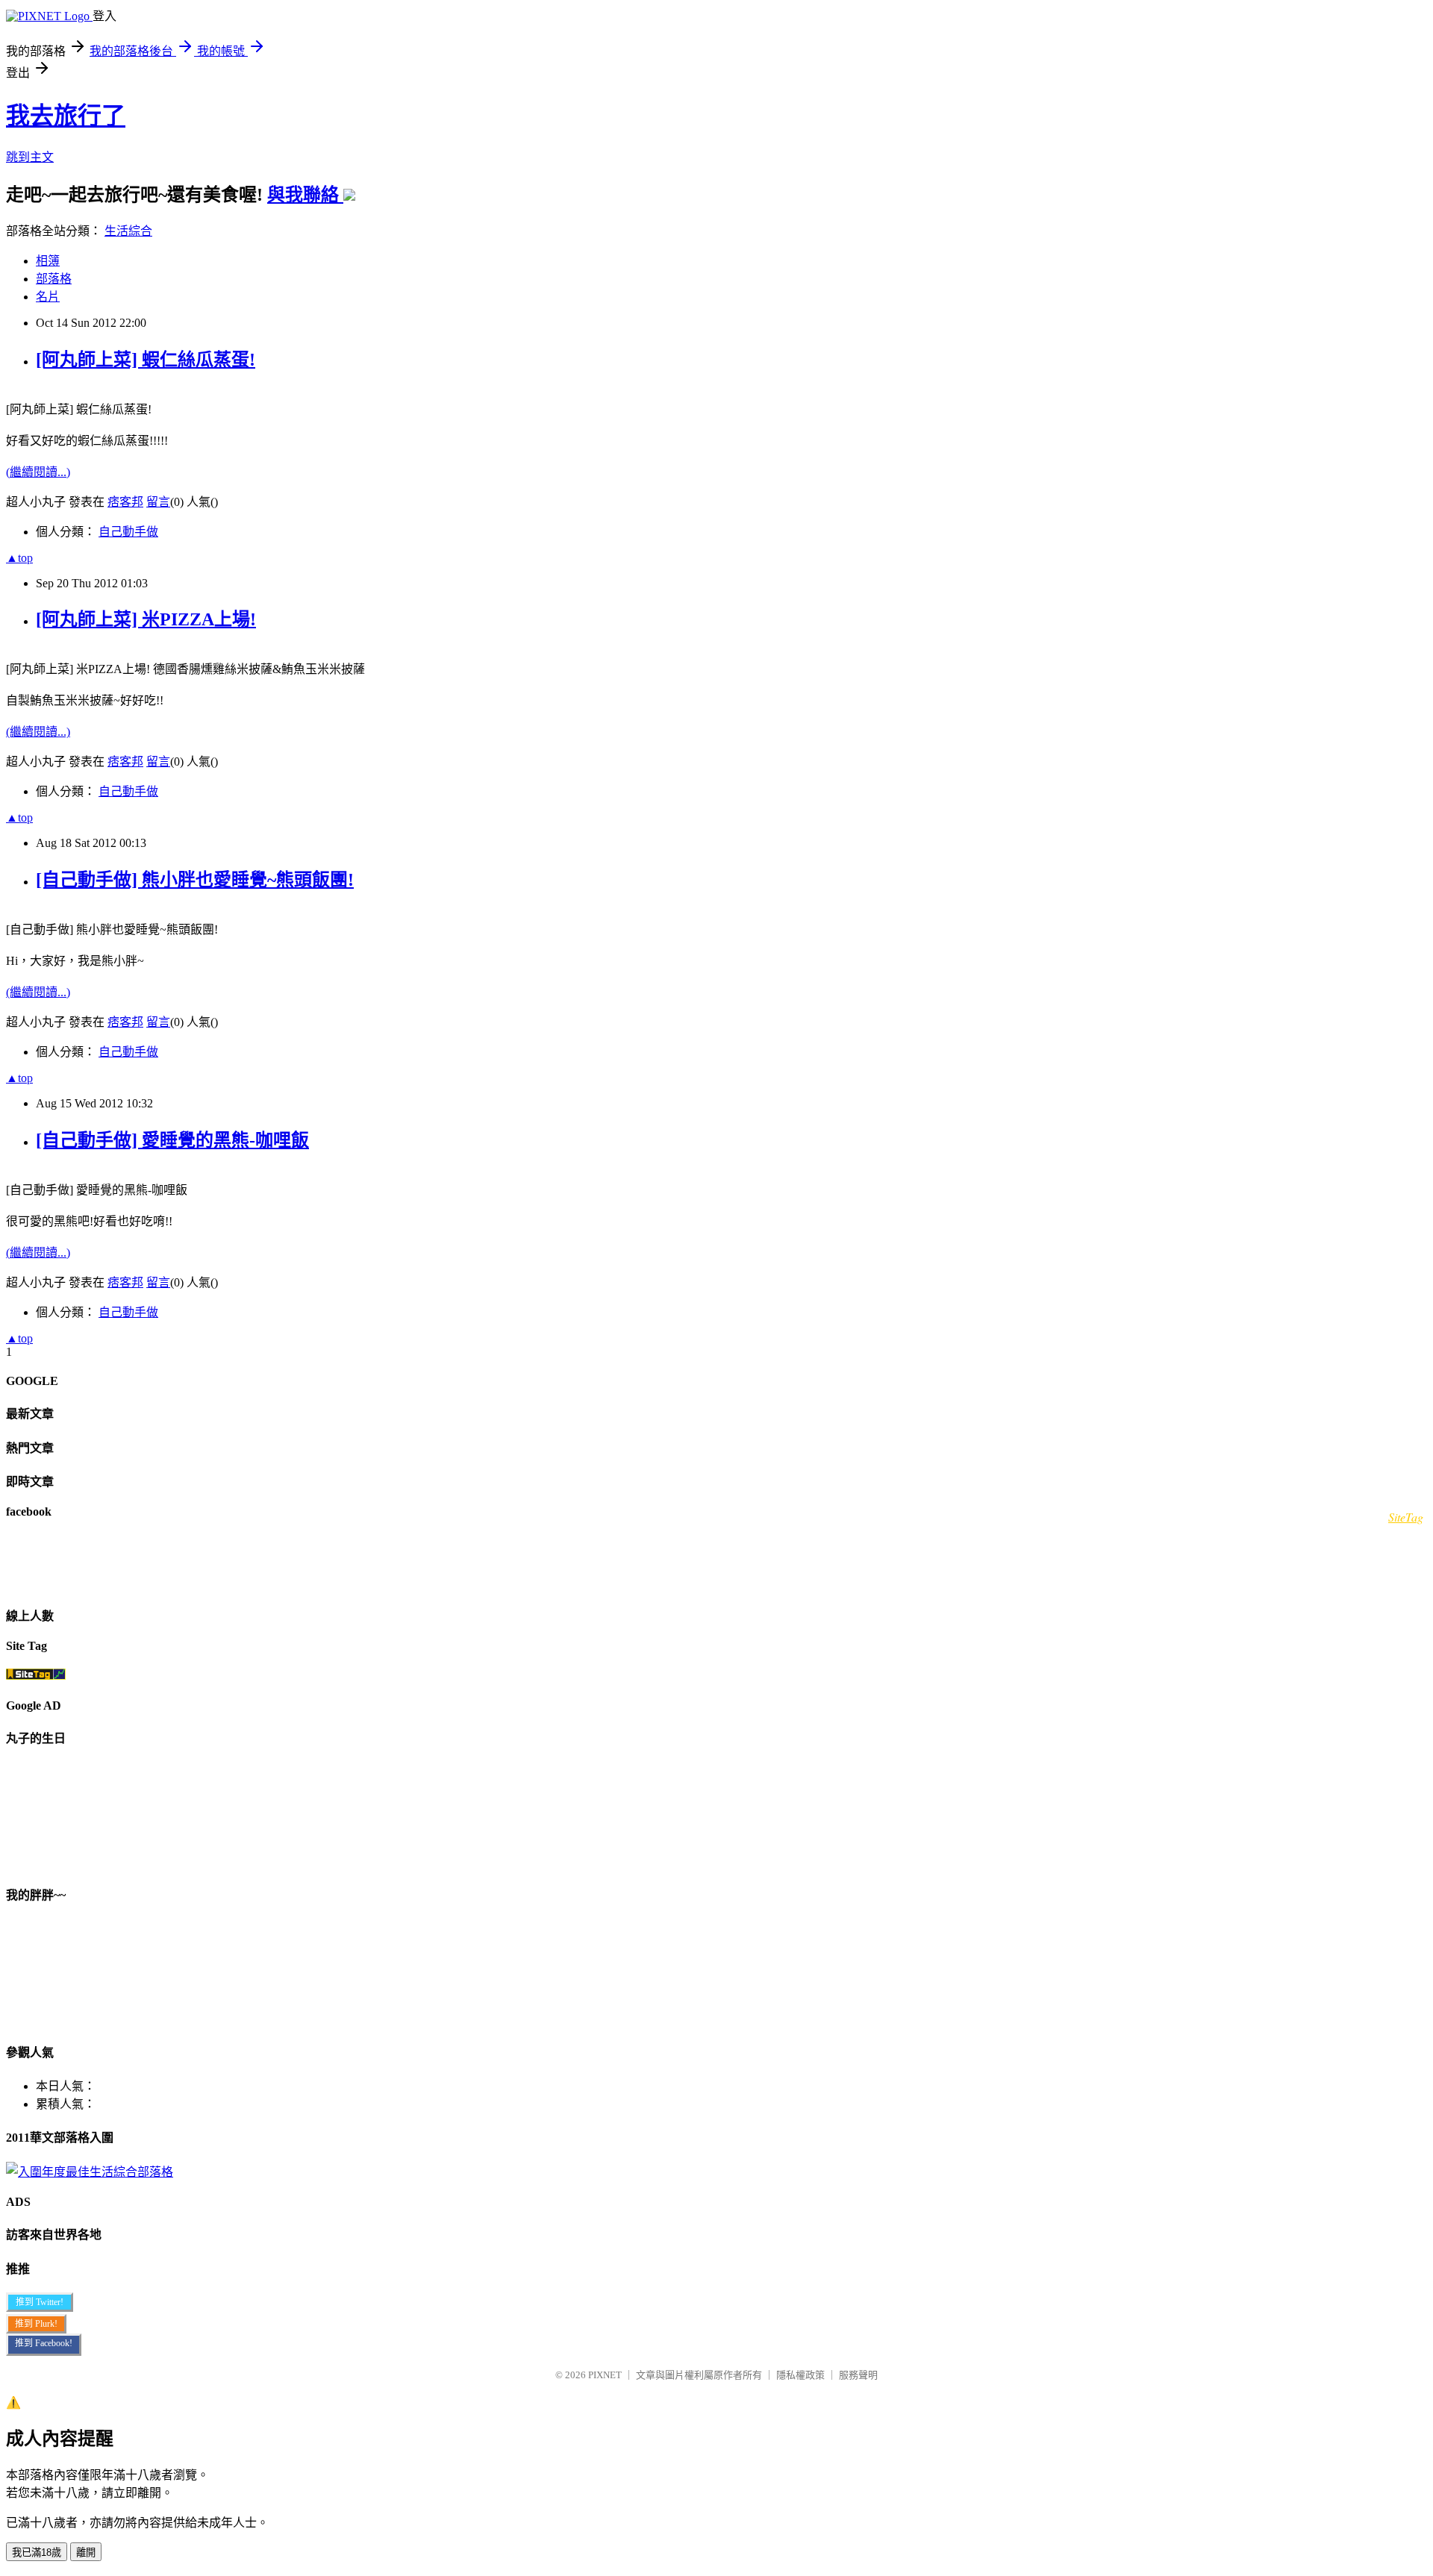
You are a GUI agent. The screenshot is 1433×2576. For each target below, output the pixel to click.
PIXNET (605, 2375)
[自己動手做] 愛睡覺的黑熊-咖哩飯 (172, 1140)
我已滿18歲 (37, 2552)
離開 (86, 2552)
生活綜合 (128, 231)
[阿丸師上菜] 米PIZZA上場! (146, 619)
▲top (19, 558)
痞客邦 (125, 502)
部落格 (54, 279)
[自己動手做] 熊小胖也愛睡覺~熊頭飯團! (195, 880)
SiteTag (1406, 1517)
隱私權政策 (800, 2375)
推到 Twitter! (40, 2302)
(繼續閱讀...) (38, 472)
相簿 (48, 261)
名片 (48, 297)
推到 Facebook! (44, 2343)
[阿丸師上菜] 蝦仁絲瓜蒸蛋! (146, 360)
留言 (158, 502)
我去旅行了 (66, 116)
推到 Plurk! (36, 2324)
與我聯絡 (305, 195)
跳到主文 (30, 157)
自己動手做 (128, 532)
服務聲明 (858, 2375)
